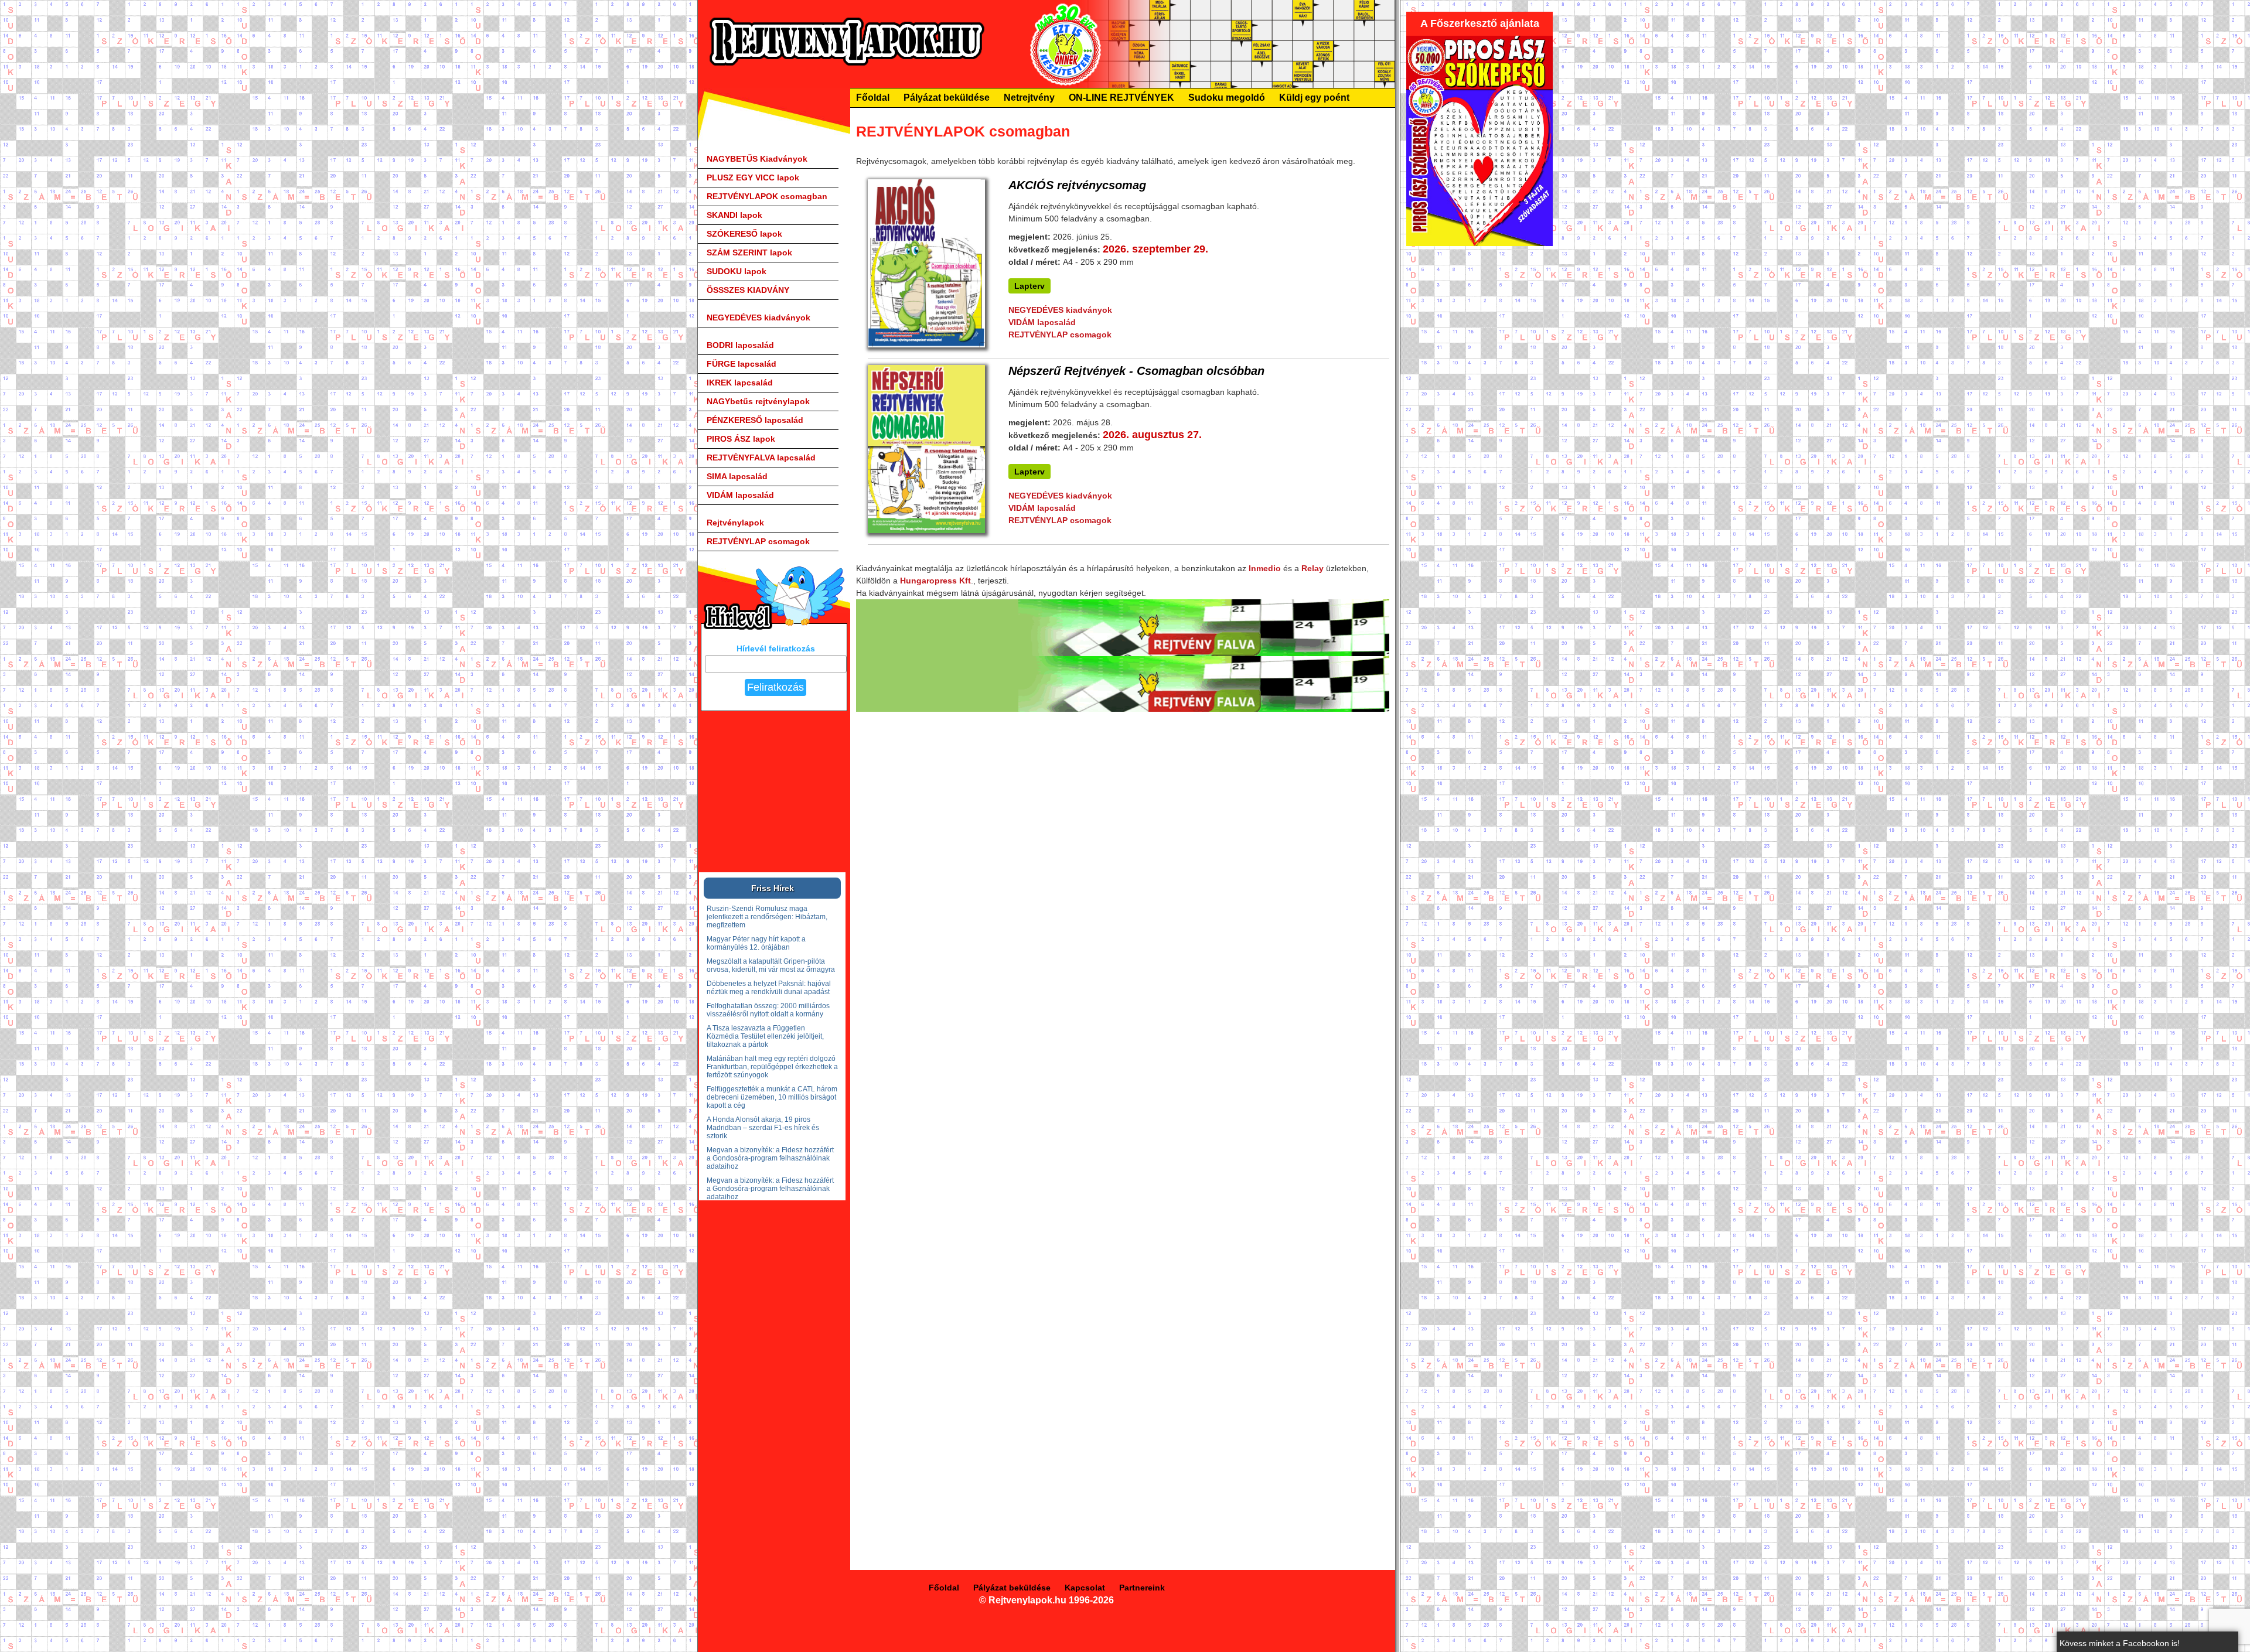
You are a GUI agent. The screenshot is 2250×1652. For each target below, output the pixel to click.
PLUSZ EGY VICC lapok (753, 178)
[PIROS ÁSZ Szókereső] (1479, 243)
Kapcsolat (1085, 1588)
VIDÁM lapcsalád (740, 495)
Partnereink (1142, 1588)
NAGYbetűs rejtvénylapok (758, 401)
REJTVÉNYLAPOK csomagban (767, 196)
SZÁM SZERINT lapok (749, 252)
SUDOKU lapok (737, 271)
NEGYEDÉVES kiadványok (758, 318)
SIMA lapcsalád (737, 476)
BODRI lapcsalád (740, 345)
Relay (1312, 568)
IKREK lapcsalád (740, 383)
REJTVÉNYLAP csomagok (758, 541)
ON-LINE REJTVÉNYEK (1121, 98)
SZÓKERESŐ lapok (744, 234)
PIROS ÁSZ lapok (741, 439)
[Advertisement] (1494, 428)
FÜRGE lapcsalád (742, 364)
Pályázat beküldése (947, 98)
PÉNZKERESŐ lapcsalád (755, 420)
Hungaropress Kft (935, 581)
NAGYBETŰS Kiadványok (757, 159)
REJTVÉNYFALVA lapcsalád (761, 458)
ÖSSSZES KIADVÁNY (748, 290)
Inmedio (1265, 568)
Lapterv (1029, 286)
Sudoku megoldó (1227, 98)
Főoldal (873, 98)
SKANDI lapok (734, 215)
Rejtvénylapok (735, 523)
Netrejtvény (1029, 98)
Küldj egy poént (1314, 98)
